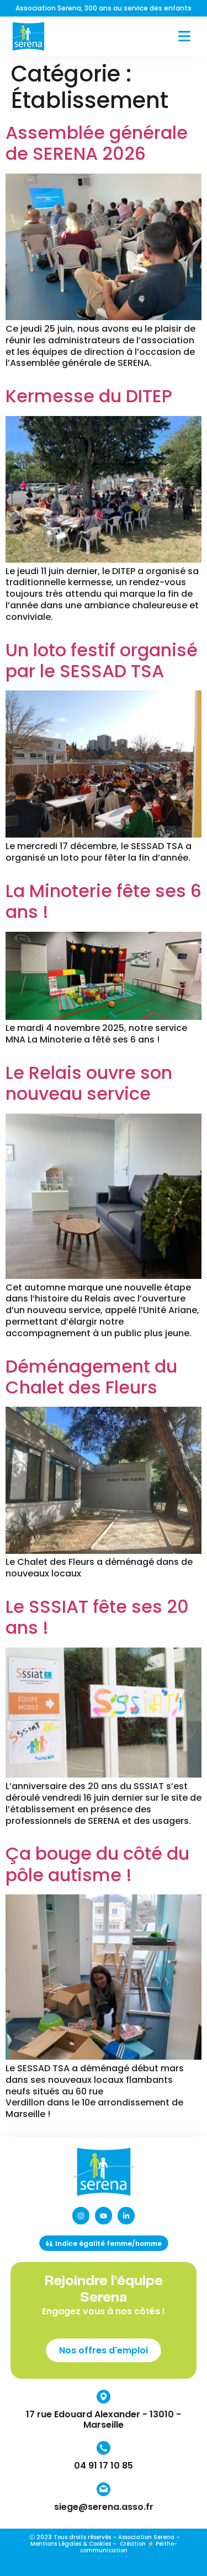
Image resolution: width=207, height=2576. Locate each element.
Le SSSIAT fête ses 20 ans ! (97, 1617)
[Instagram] (81, 2215)
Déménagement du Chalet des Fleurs (91, 1377)
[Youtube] (104, 2215)
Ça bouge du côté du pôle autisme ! (97, 1864)
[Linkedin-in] (126, 2215)
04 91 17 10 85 (104, 2466)
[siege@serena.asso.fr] (104, 2489)
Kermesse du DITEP (89, 396)
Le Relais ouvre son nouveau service (89, 1083)
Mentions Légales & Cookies (71, 2544)
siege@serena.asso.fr (104, 2507)
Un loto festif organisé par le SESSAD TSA (102, 660)
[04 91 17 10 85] (104, 2448)
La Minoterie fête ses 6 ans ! (104, 901)
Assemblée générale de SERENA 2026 (97, 143)
